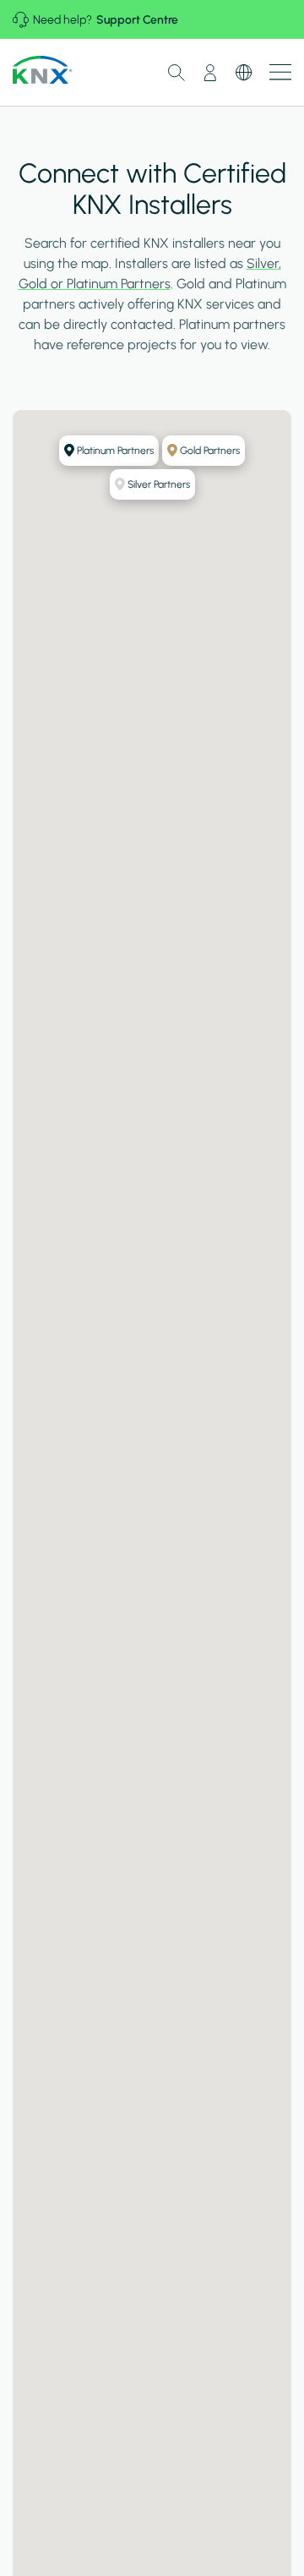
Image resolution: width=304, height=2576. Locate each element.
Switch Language (244, 73)
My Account (210, 73)
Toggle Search (176, 73)
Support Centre (137, 20)
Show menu (280, 72)
